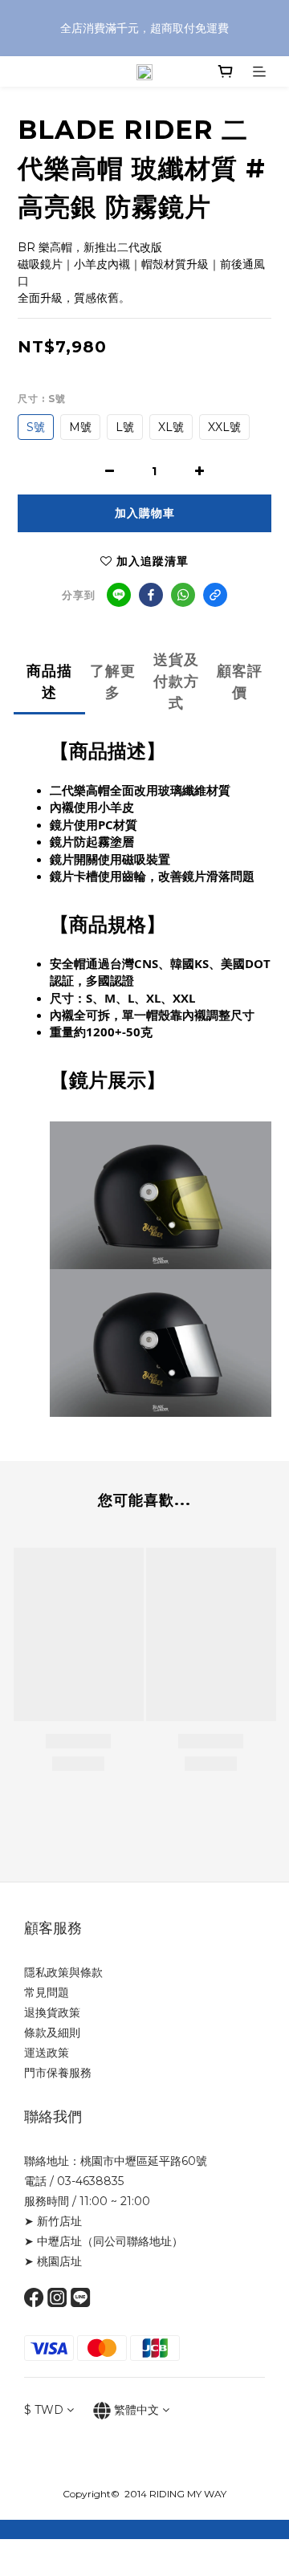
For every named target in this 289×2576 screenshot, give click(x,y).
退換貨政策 (52, 2012)
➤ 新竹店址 (53, 2221)
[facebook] (151, 595)
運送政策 (47, 2053)
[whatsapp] (183, 595)
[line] (119, 595)
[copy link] (215, 595)
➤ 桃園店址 (53, 2261)
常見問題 (47, 1992)
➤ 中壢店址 (53, 2241)
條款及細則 (52, 2033)
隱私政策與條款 (63, 1972)
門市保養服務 (58, 2073)
